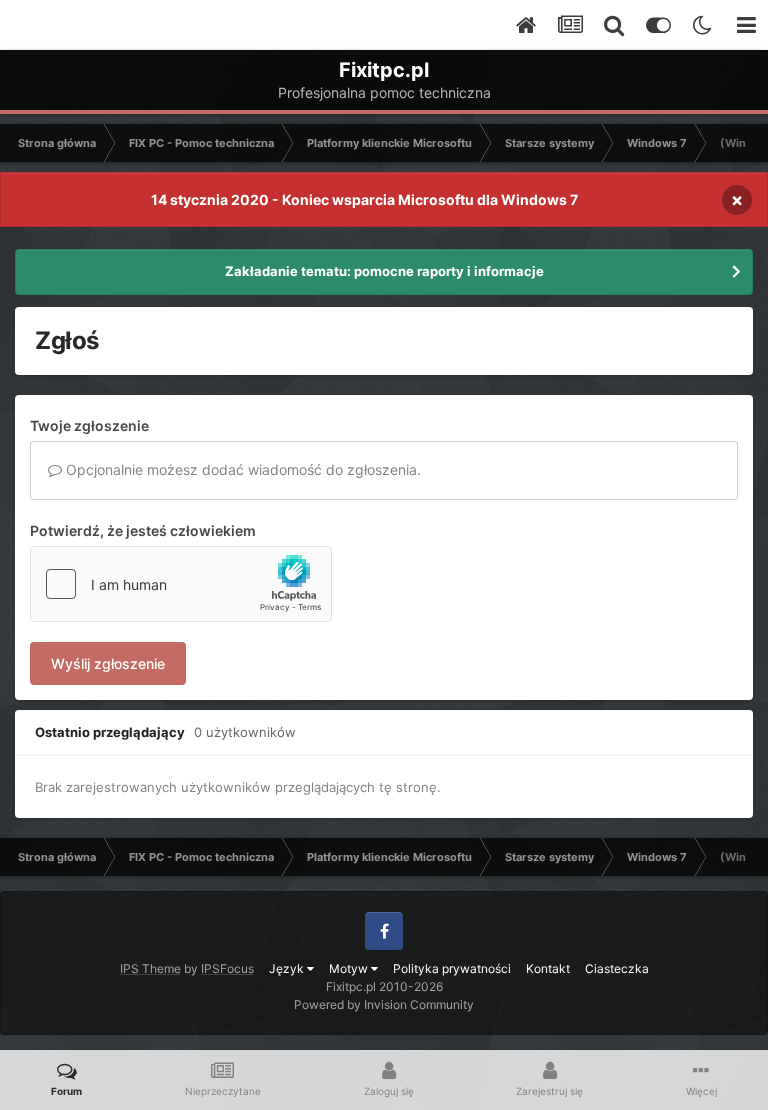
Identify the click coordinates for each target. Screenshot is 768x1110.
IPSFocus (227, 968)
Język (288, 968)
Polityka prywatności (452, 968)
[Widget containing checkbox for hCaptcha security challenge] (181, 584)
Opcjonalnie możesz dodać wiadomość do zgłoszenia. (241, 469)
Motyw (350, 968)
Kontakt (548, 968)
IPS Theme (150, 968)
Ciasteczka (617, 968)
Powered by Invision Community (384, 1004)
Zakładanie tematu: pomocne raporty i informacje (384, 271)
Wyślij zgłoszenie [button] (108, 663)
